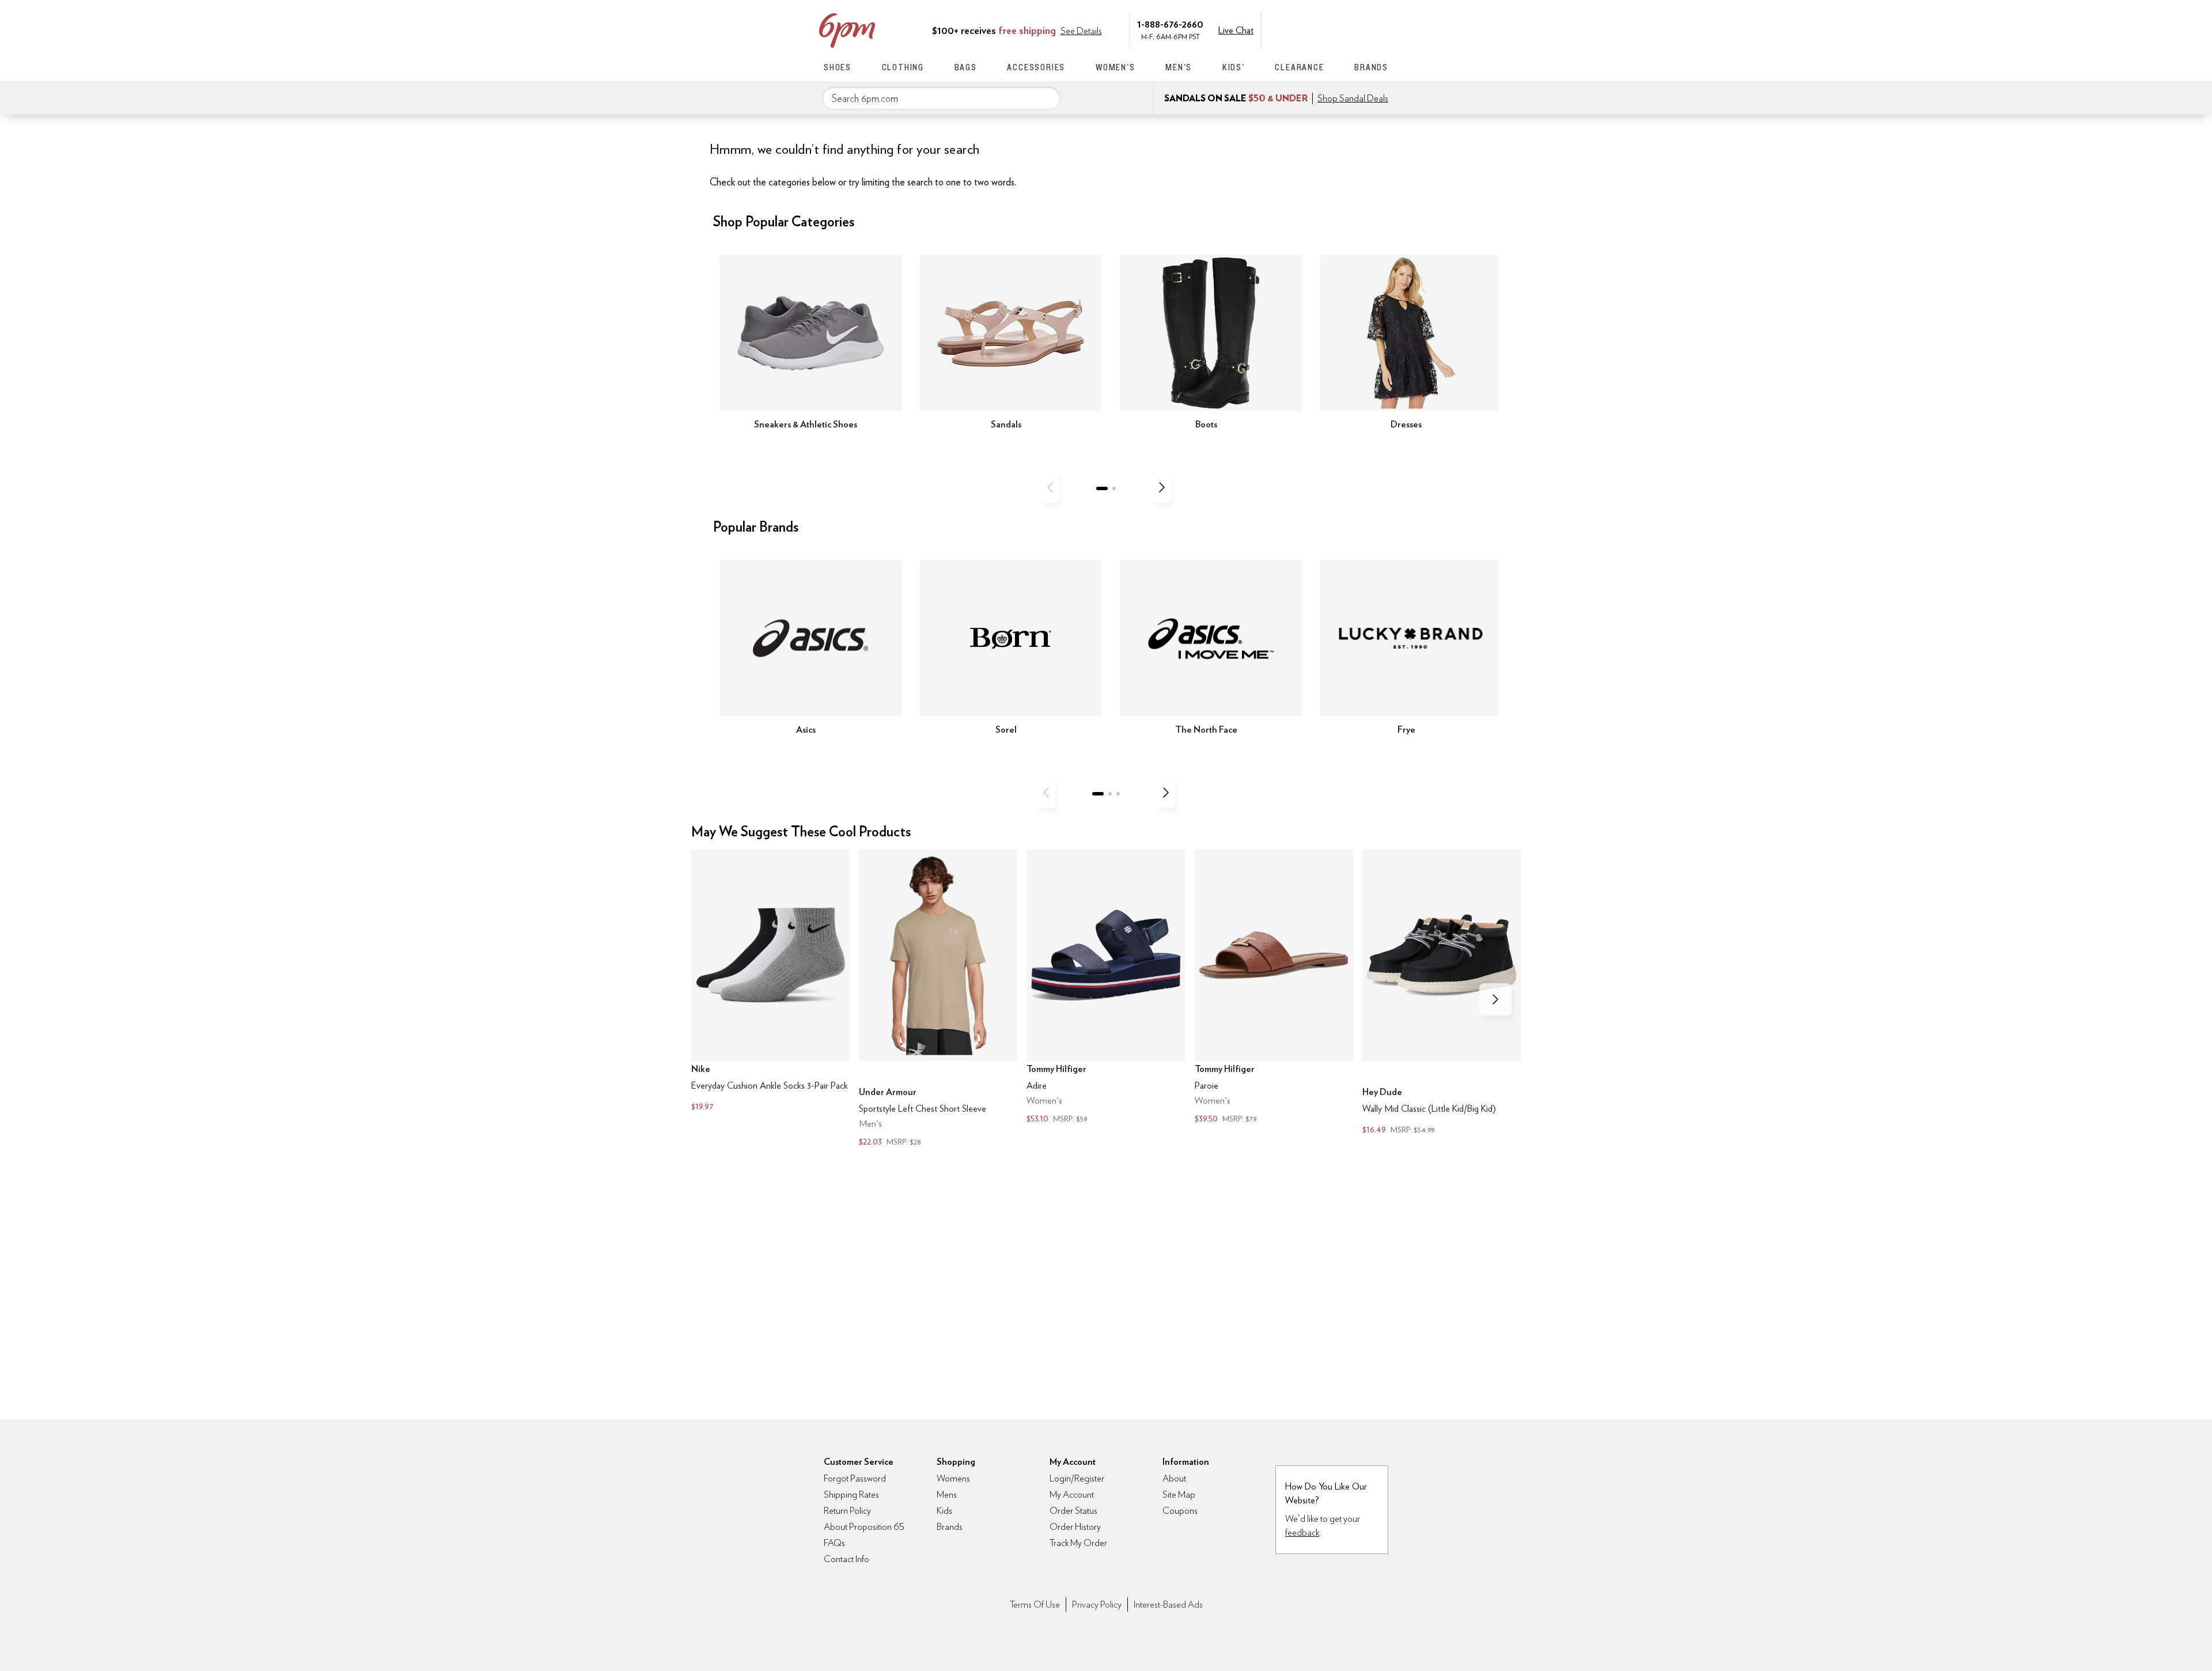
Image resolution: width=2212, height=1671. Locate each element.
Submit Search (1047, 98)
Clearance (1299, 67)
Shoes (838, 67)
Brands (1371, 67)
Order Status (1073, 1511)
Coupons (1180, 1511)
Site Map (1179, 1494)
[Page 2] (1114, 488)
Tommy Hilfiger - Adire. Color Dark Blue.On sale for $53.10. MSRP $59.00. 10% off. (1106, 988)
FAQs (834, 1543)
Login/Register (1077, 1478)
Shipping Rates (851, 1494)
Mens (947, 1494)
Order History (1075, 1527)
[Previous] (1050, 487)
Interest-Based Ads (1168, 1604)
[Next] (1162, 487)
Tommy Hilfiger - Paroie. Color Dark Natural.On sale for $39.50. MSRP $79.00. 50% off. (1274, 988)
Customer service (1334, 29)
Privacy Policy (1097, 1604)
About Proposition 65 (864, 1527)
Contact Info (846, 1559)
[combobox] (941, 98)
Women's (1116, 67)
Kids (944, 1511)
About (1174, 1478)
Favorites (1358, 29)
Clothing (903, 67)
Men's (1179, 67)
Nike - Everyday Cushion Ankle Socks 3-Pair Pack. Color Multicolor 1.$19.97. (770, 982)
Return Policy (847, 1511)
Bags (966, 67)
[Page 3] (1118, 794)
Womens (953, 1478)
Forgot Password (855, 1478)
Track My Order (1078, 1543)
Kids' (1234, 67)
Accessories (1036, 67)
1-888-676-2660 (1170, 24)
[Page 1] (1102, 488)
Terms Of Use (1035, 1604)
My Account (1309, 29)
